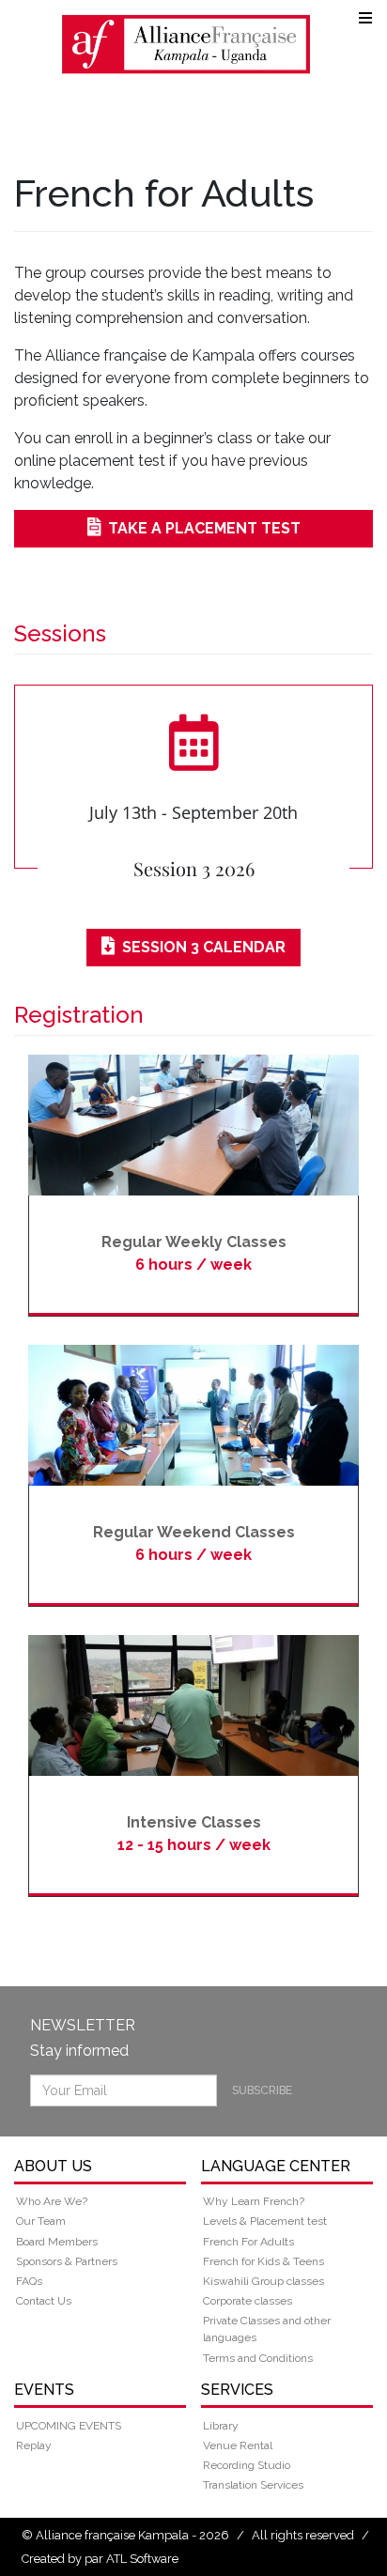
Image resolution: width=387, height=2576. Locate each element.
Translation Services (253, 2485)
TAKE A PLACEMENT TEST (204, 528)
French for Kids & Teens (263, 2261)
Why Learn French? (254, 2201)
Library (221, 2426)
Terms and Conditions (258, 2358)
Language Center (276, 2166)
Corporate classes (248, 2301)
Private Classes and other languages (267, 2329)
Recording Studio (247, 2465)
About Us (53, 2166)
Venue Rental (238, 2445)
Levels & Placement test (265, 2221)
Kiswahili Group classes (263, 2281)
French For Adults (248, 2242)
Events (44, 2390)
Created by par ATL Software (100, 2559)
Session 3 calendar (204, 947)
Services (237, 2390)
